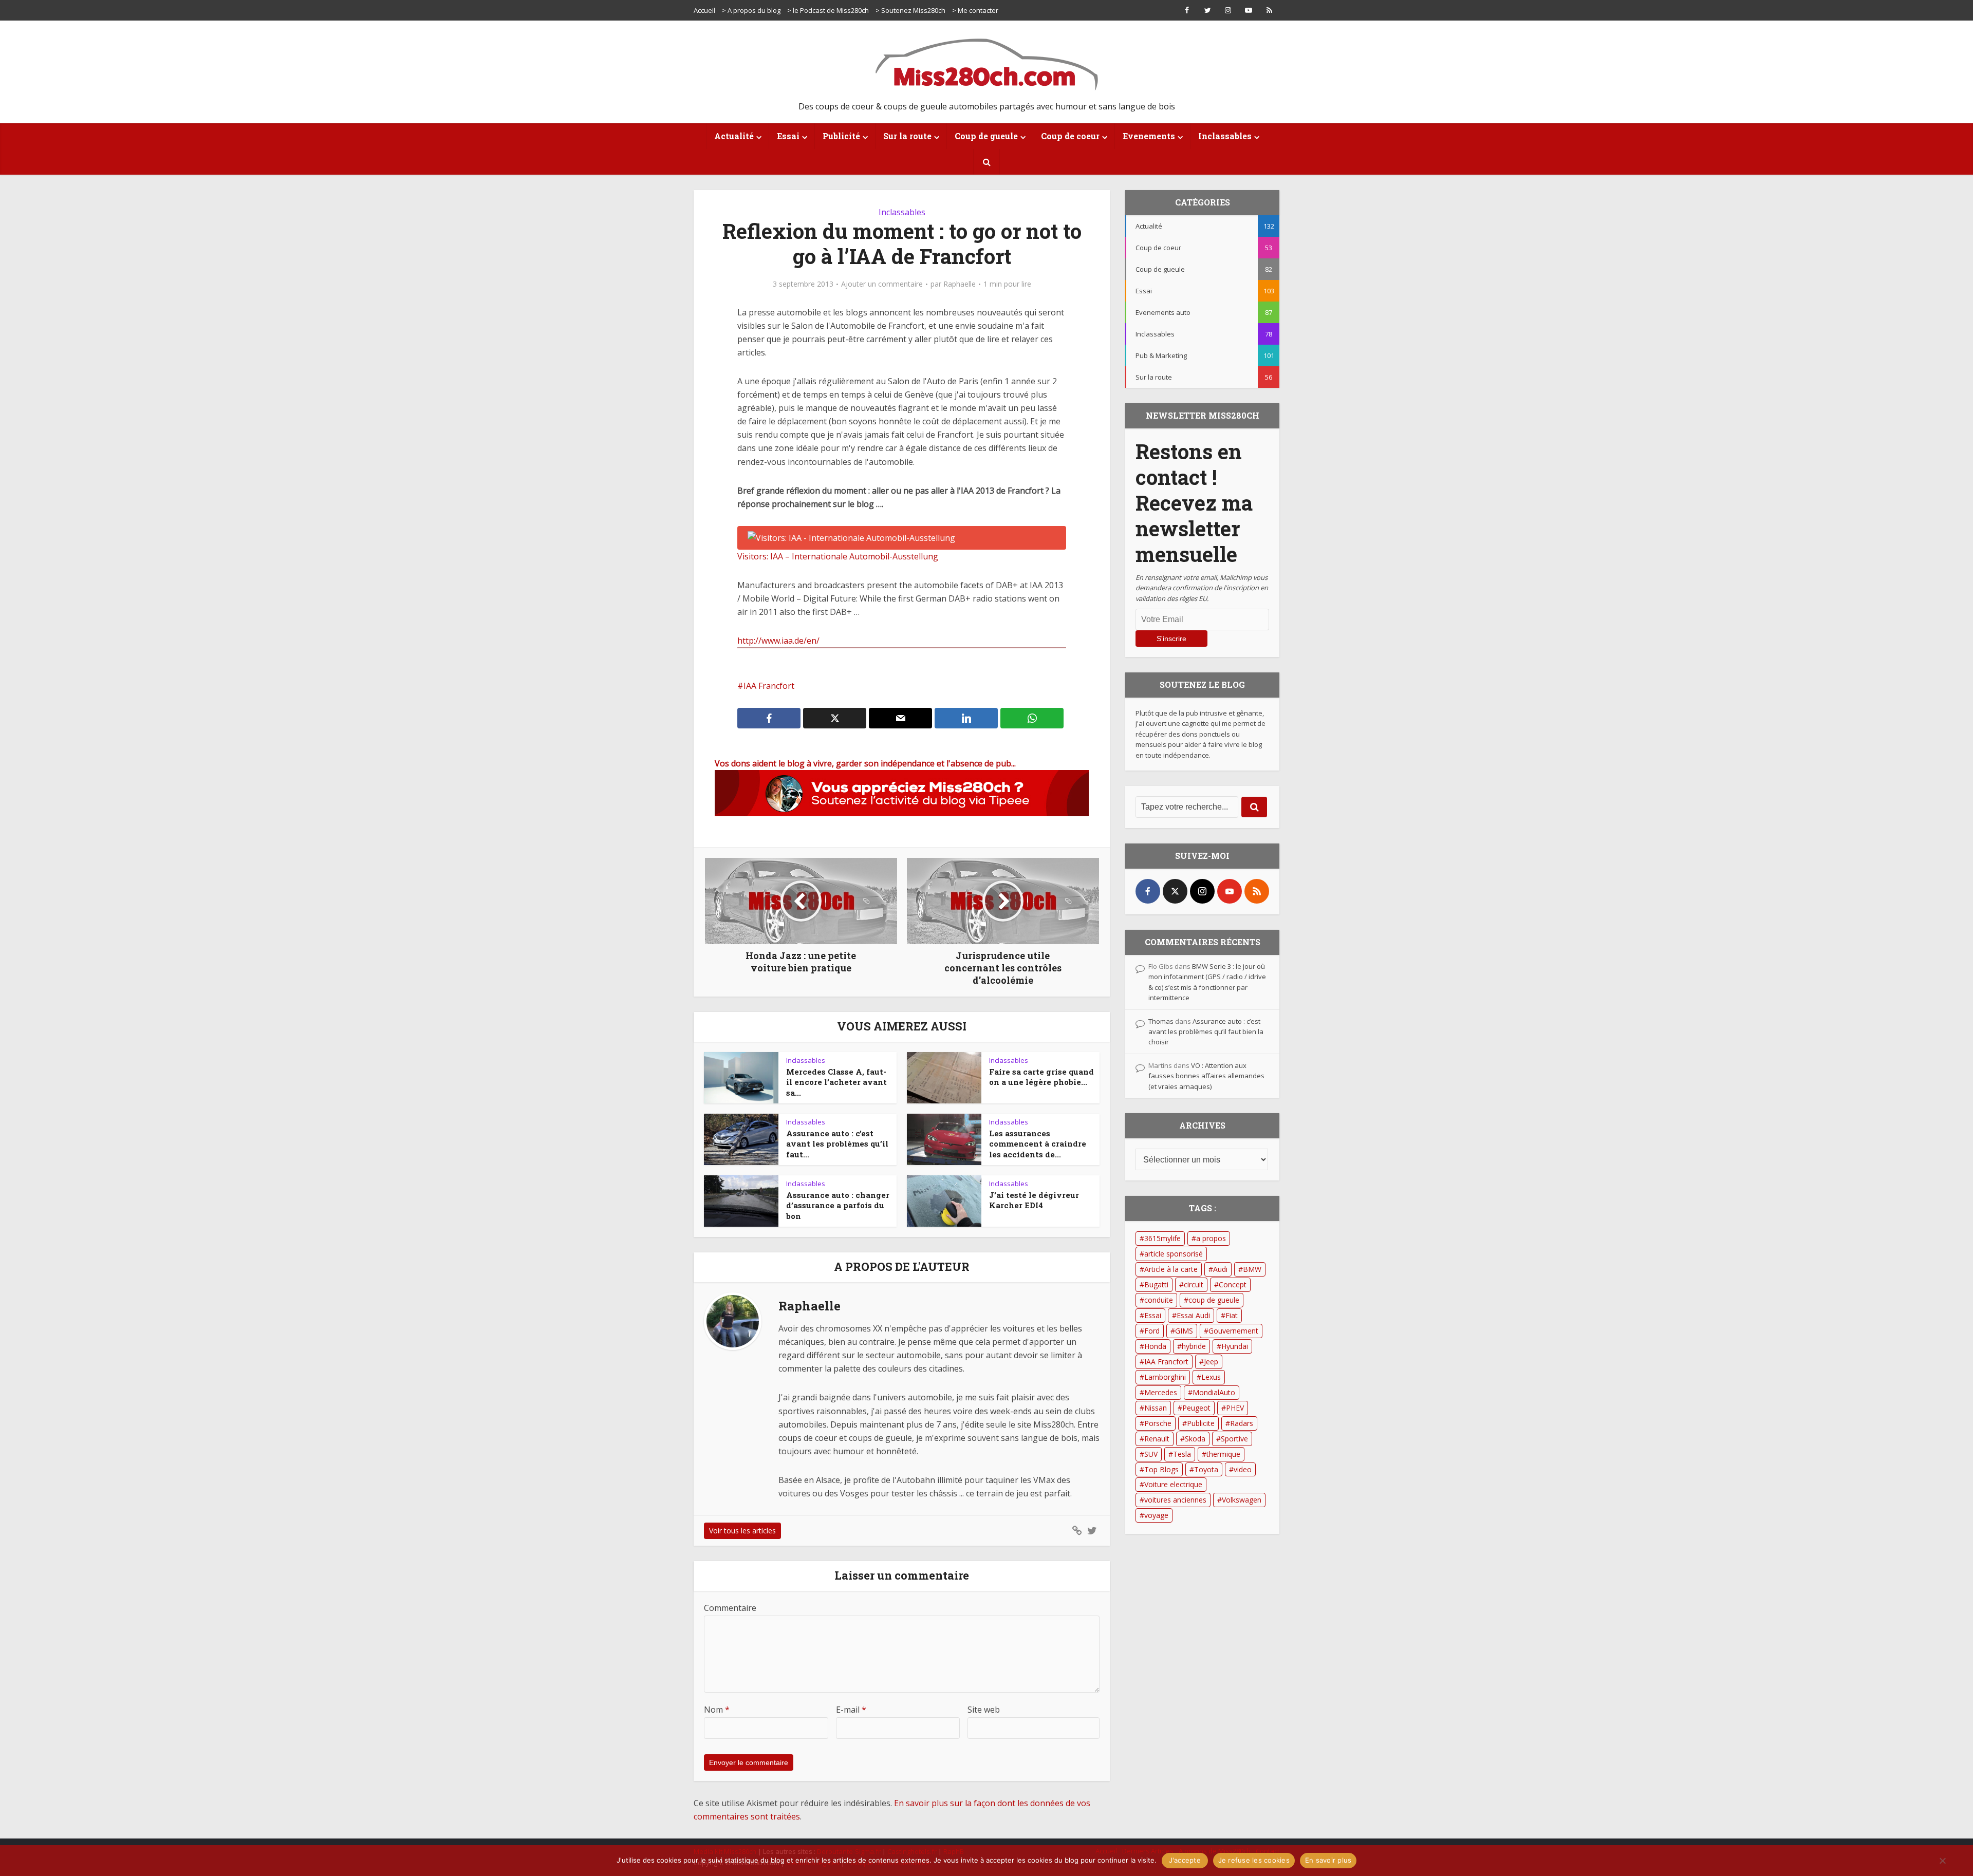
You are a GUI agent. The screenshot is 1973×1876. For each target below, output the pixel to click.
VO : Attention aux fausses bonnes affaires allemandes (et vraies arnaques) (1206, 1076)
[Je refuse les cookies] (1942, 1861)
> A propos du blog (751, 10)
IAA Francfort (769, 686)
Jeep (1211, 1362)
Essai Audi (1193, 1315)
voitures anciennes (1175, 1500)
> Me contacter (975, 10)
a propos (1211, 1238)
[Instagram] (1202, 891)
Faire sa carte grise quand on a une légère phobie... (1041, 1077)
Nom (717, 1710)
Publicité (841, 136)
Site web (984, 1710)
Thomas (1161, 1021)
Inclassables (1225, 136)
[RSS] (1257, 891)
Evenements (1149, 136)
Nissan (1156, 1408)
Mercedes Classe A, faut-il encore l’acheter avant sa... (836, 1082)
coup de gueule (1214, 1300)
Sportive (1234, 1439)
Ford (1152, 1331)
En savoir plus (1328, 1860)
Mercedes (1161, 1392)
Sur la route (907, 136)
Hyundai (1235, 1346)
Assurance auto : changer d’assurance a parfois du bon (838, 1205)
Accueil (704, 10)
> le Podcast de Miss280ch (828, 10)
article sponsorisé (1174, 1254)
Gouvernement (1233, 1331)
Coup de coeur (1070, 136)
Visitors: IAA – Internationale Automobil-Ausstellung (838, 556)
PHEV (1235, 1408)
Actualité (734, 136)
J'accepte (1185, 1860)
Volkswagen (1242, 1500)
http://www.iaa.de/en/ (778, 641)
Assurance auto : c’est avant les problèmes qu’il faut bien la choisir (1206, 1032)
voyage (1156, 1515)
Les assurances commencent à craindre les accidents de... (1038, 1144)
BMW (1252, 1269)
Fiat (1232, 1315)
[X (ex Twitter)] (1175, 891)
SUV (1151, 1454)
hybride (1194, 1346)
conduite (1159, 1300)
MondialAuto (1214, 1392)
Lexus (1211, 1377)
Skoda (1195, 1439)
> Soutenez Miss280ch (910, 10)
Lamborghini (1165, 1377)
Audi (1220, 1269)
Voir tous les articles (742, 1531)
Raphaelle (960, 284)
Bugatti (1156, 1284)
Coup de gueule (986, 136)
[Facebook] (1148, 891)
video (1243, 1469)
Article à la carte (1171, 1269)
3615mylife (1162, 1238)
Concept (1233, 1284)
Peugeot (1196, 1408)
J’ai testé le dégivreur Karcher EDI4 (1034, 1200)
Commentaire (730, 1608)
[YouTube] (1230, 891)
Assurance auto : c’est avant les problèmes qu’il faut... (837, 1144)
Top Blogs (1161, 1469)
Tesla (1182, 1454)
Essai (788, 136)
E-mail (851, 1710)
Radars (1242, 1423)
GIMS (1184, 1331)
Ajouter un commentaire (882, 284)
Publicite (1201, 1423)
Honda (1155, 1346)
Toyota (1206, 1469)
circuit (1194, 1284)
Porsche (1158, 1423)
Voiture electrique (1173, 1484)
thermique (1223, 1454)
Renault (1157, 1439)
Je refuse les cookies (1254, 1860)
